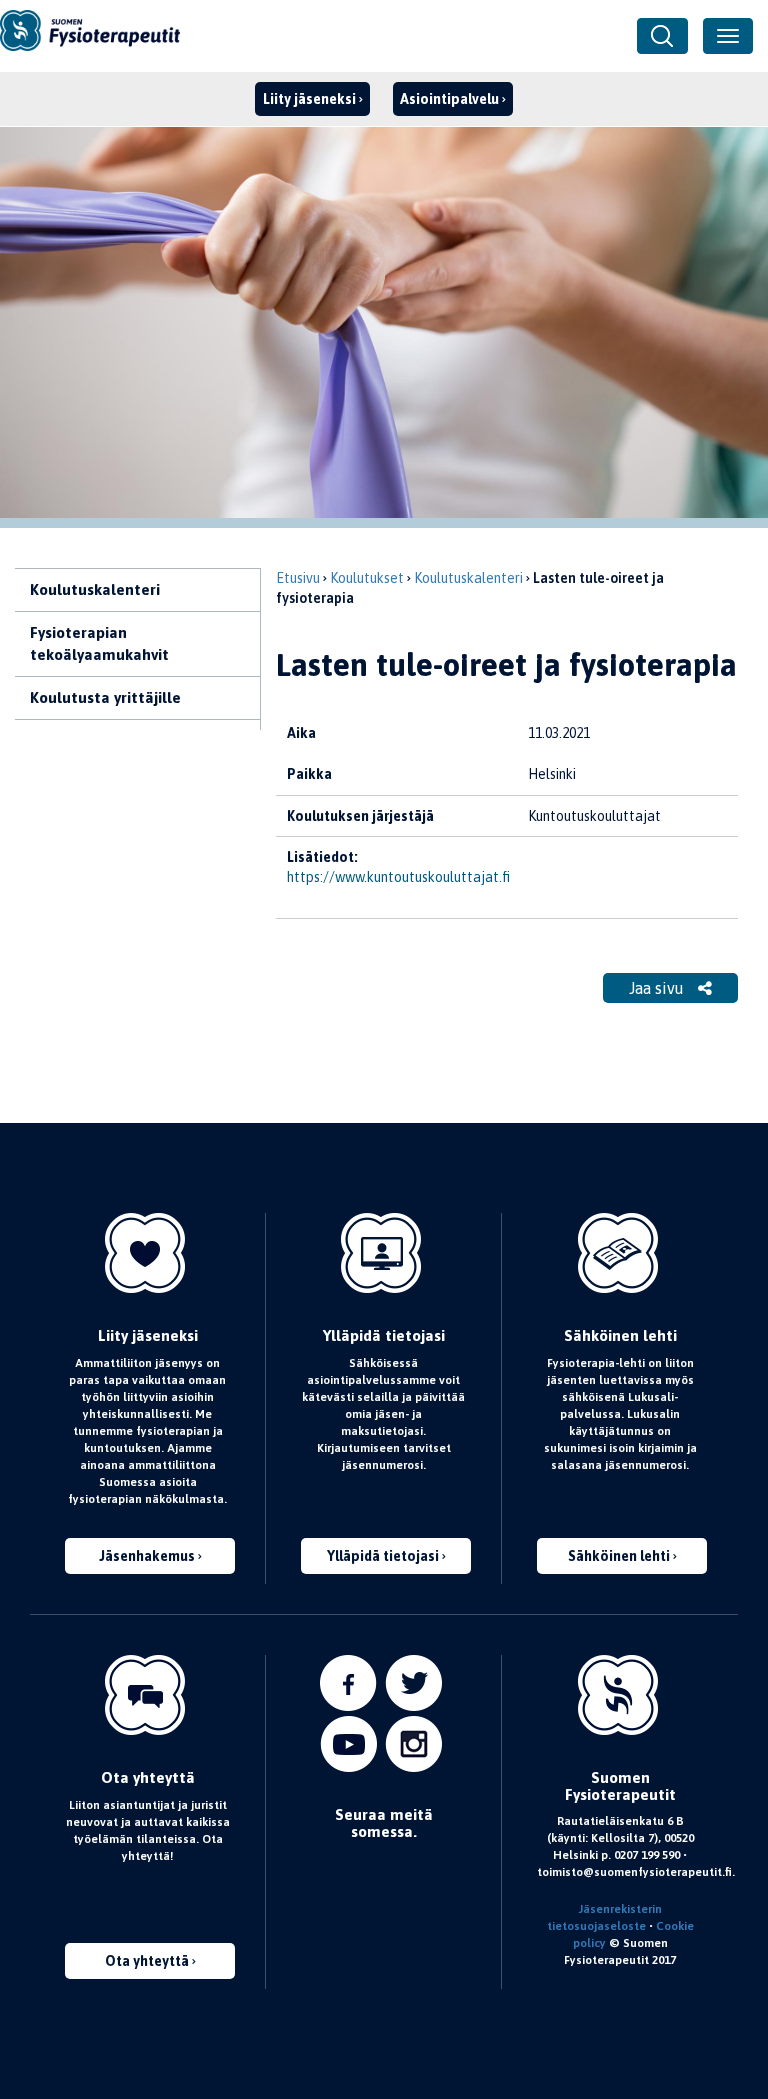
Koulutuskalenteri (95, 589)
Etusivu (298, 578)
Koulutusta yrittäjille (105, 697)
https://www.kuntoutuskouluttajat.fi (398, 877)
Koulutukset (367, 578)
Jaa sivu (658, 988)
